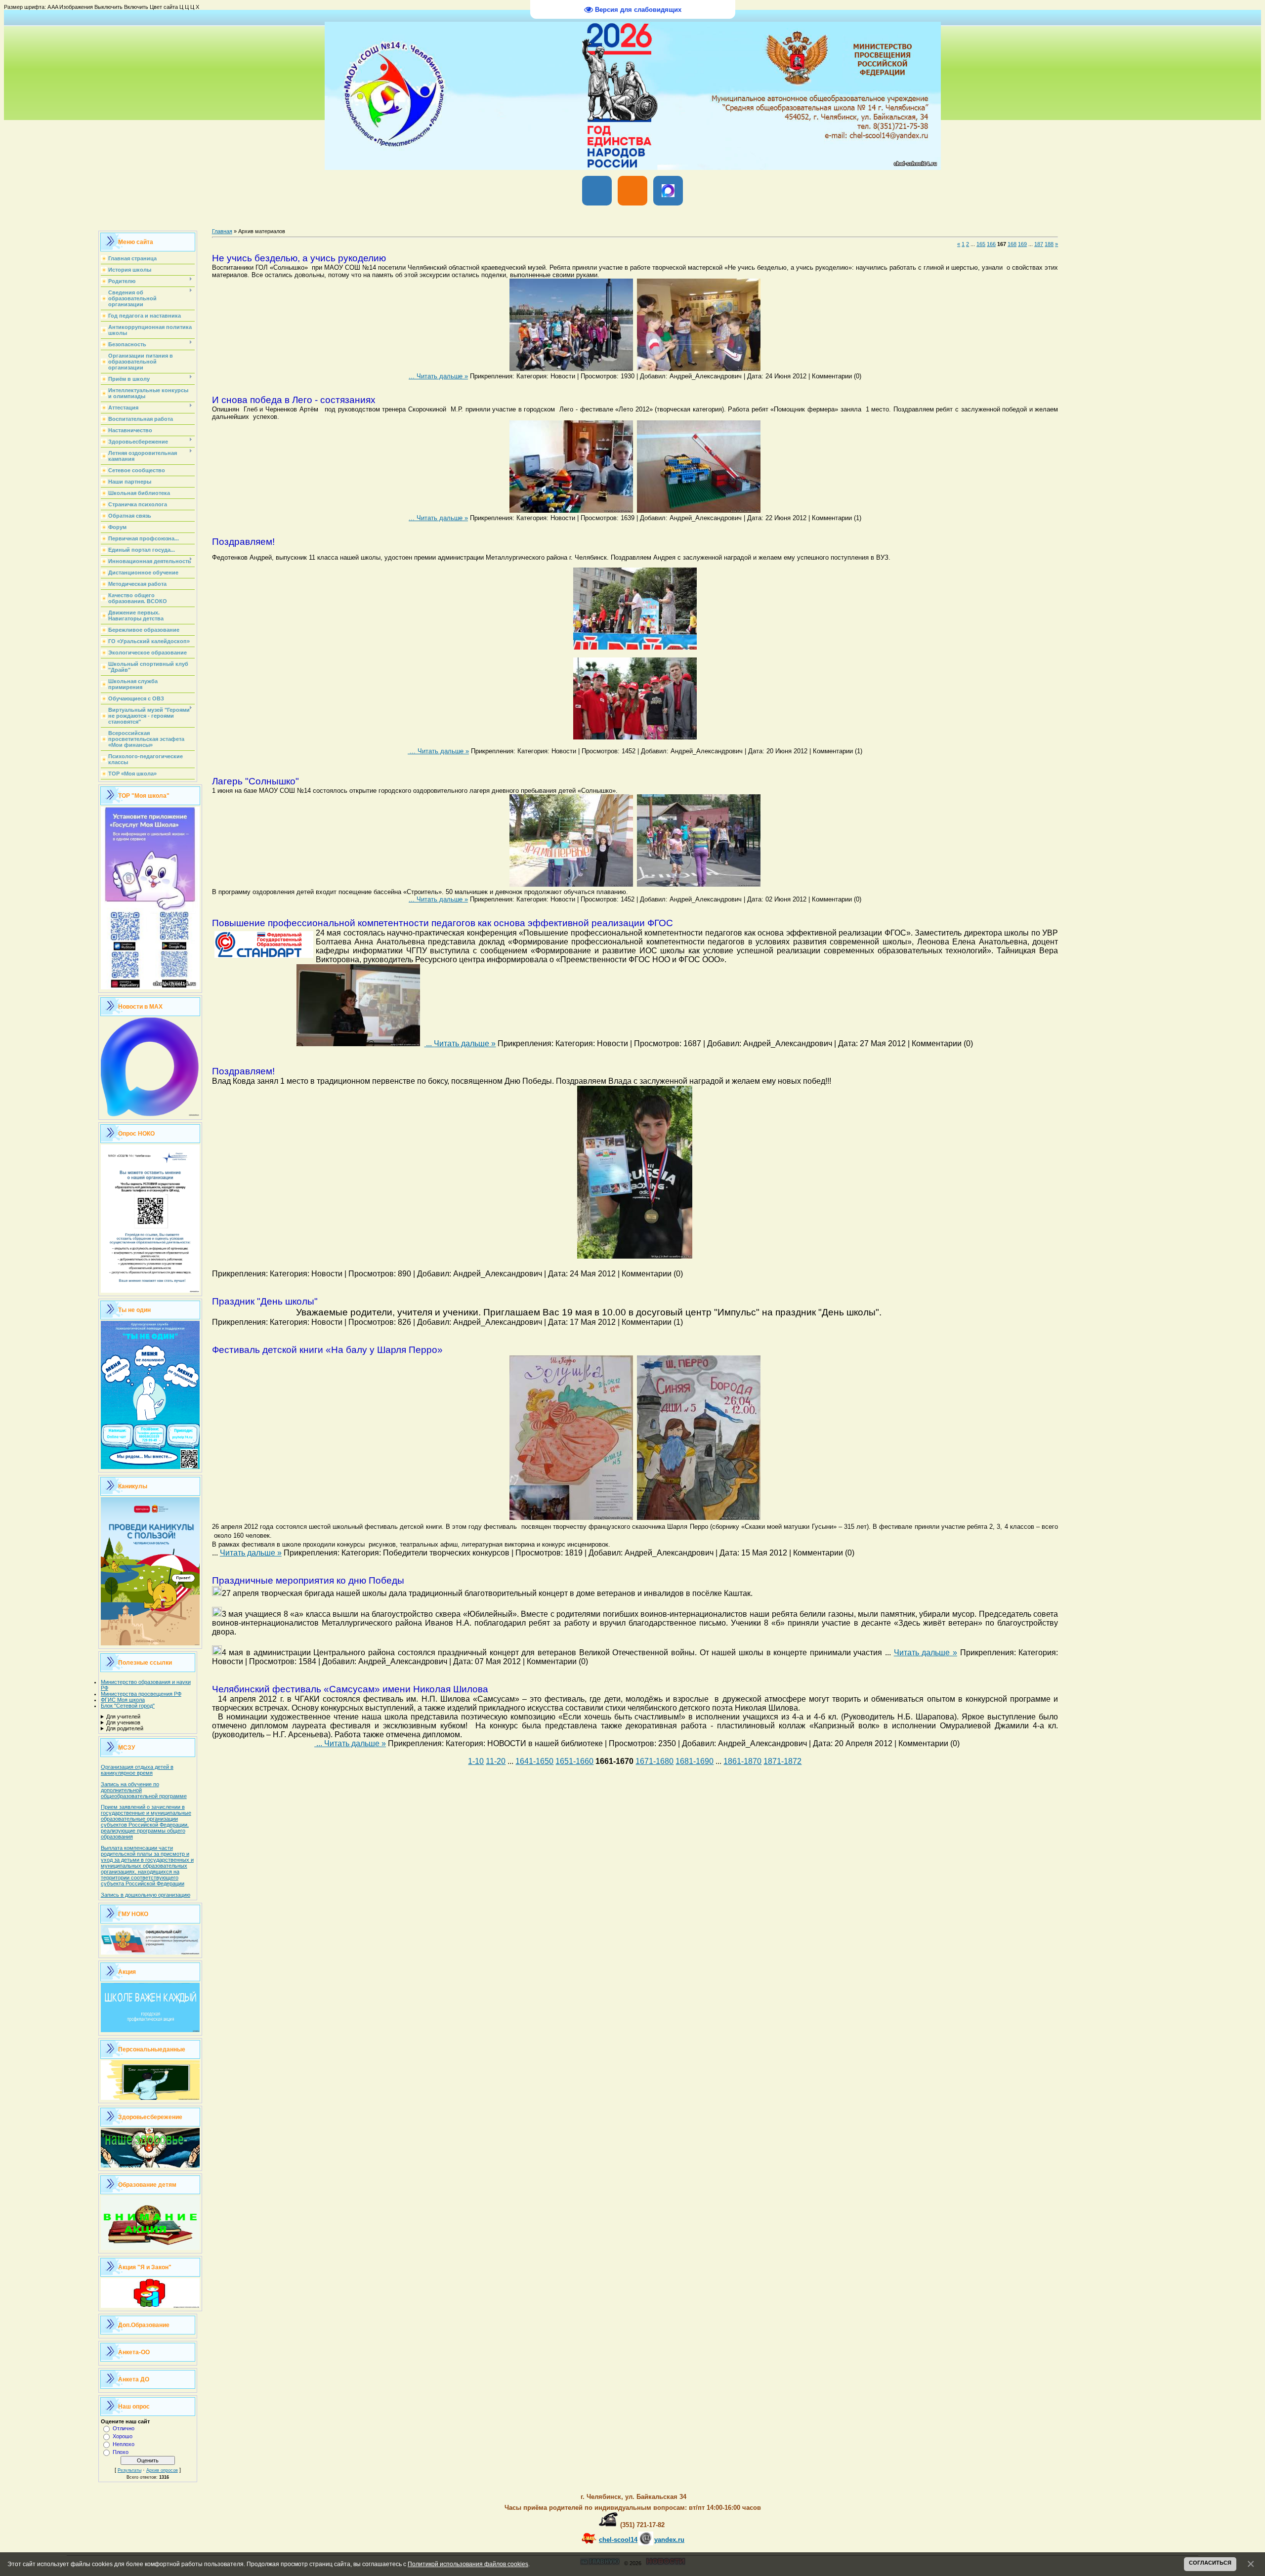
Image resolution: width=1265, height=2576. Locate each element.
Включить (136, 7)
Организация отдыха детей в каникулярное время (137, 1770)
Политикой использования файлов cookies (468, 2564)
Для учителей (123, 1717)
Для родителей (125, 1728)
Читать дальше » (442, 376)
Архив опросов (162, 2470)
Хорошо (123, 2436)
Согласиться (1210, 2563)
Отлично (124, 2428)
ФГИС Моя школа (123, 1700)
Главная (222, 231)
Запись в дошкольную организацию (146, 1895)
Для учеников (123, 1722)
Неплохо (124, 2444)
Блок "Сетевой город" (128, 1706)
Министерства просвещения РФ (141, 1694)
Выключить (108, 7)
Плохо (121, 2452)
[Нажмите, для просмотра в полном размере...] (571, 369)
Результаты (129, 2470)
